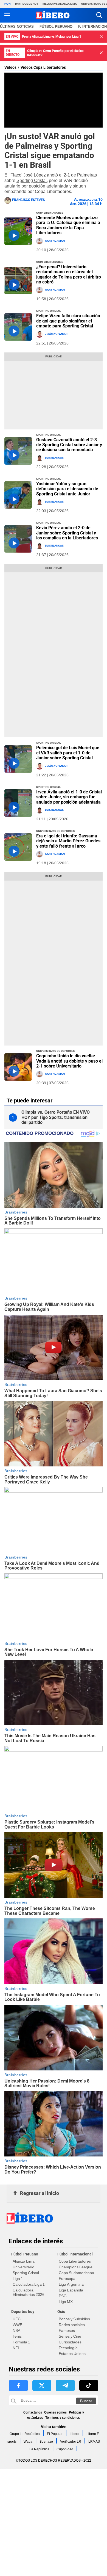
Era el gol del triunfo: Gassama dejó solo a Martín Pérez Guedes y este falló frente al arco (68, 841)
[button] (99, 15)
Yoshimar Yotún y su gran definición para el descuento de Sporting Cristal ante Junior (67, 489)
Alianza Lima (24, 2261)
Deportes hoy (23, 2312)
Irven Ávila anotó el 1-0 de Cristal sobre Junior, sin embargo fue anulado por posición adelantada (69, 797)
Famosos (67, 2330)
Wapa (28, 2442)
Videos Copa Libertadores (43, 67)
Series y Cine (70, 2336)
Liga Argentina (71, 2284)
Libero (74, 2434)
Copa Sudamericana (76, 2273)
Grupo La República (25, 2434)
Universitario (23, 2267)
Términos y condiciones (63, 2418)
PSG (63, 2296)
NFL (16, 2348)
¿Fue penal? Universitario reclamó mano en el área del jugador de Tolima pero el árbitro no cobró (69, 274)
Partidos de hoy (27, 4)
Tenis (17, 2336)
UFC (17, 2319)
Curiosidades (70, 2342)
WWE (17, 2325)
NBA (16, 2330)
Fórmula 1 (21, 2342)
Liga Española (71, 2290)
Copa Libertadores (75, 2261)
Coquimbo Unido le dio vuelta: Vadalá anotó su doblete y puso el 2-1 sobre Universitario (69, 1061)
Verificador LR (71, 2442)
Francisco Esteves (28, 200)
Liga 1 (18, 2279)
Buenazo (46, 2442)
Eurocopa (67, 2279)
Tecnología (68, 2348)
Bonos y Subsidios (74, 2319)
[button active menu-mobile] (7, 15)
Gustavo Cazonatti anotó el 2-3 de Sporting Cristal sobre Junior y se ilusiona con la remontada (69, 445)
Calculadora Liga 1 (29, 2284)
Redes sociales (72, 2325)
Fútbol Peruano (56, 27)
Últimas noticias (17, 27)
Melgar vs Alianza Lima (60, 4)
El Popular (55, 2434)
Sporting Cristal (32, 180)
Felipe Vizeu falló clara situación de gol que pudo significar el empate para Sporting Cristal (68, 321)
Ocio (61, 2312)
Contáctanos (33, 2412)
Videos (10, 67)
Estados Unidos (72, 2354)
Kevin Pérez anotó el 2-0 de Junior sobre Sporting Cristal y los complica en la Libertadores (67, 533)
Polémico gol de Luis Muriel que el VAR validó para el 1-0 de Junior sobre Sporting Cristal (68, 753)
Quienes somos (55, 2412)
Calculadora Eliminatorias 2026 (29, 2292)
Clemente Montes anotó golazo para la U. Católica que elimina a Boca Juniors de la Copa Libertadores (68, 225)
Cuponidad (65, 2449)
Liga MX (66, 2302)
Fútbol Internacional (75, 2254)
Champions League (76, 2267)
